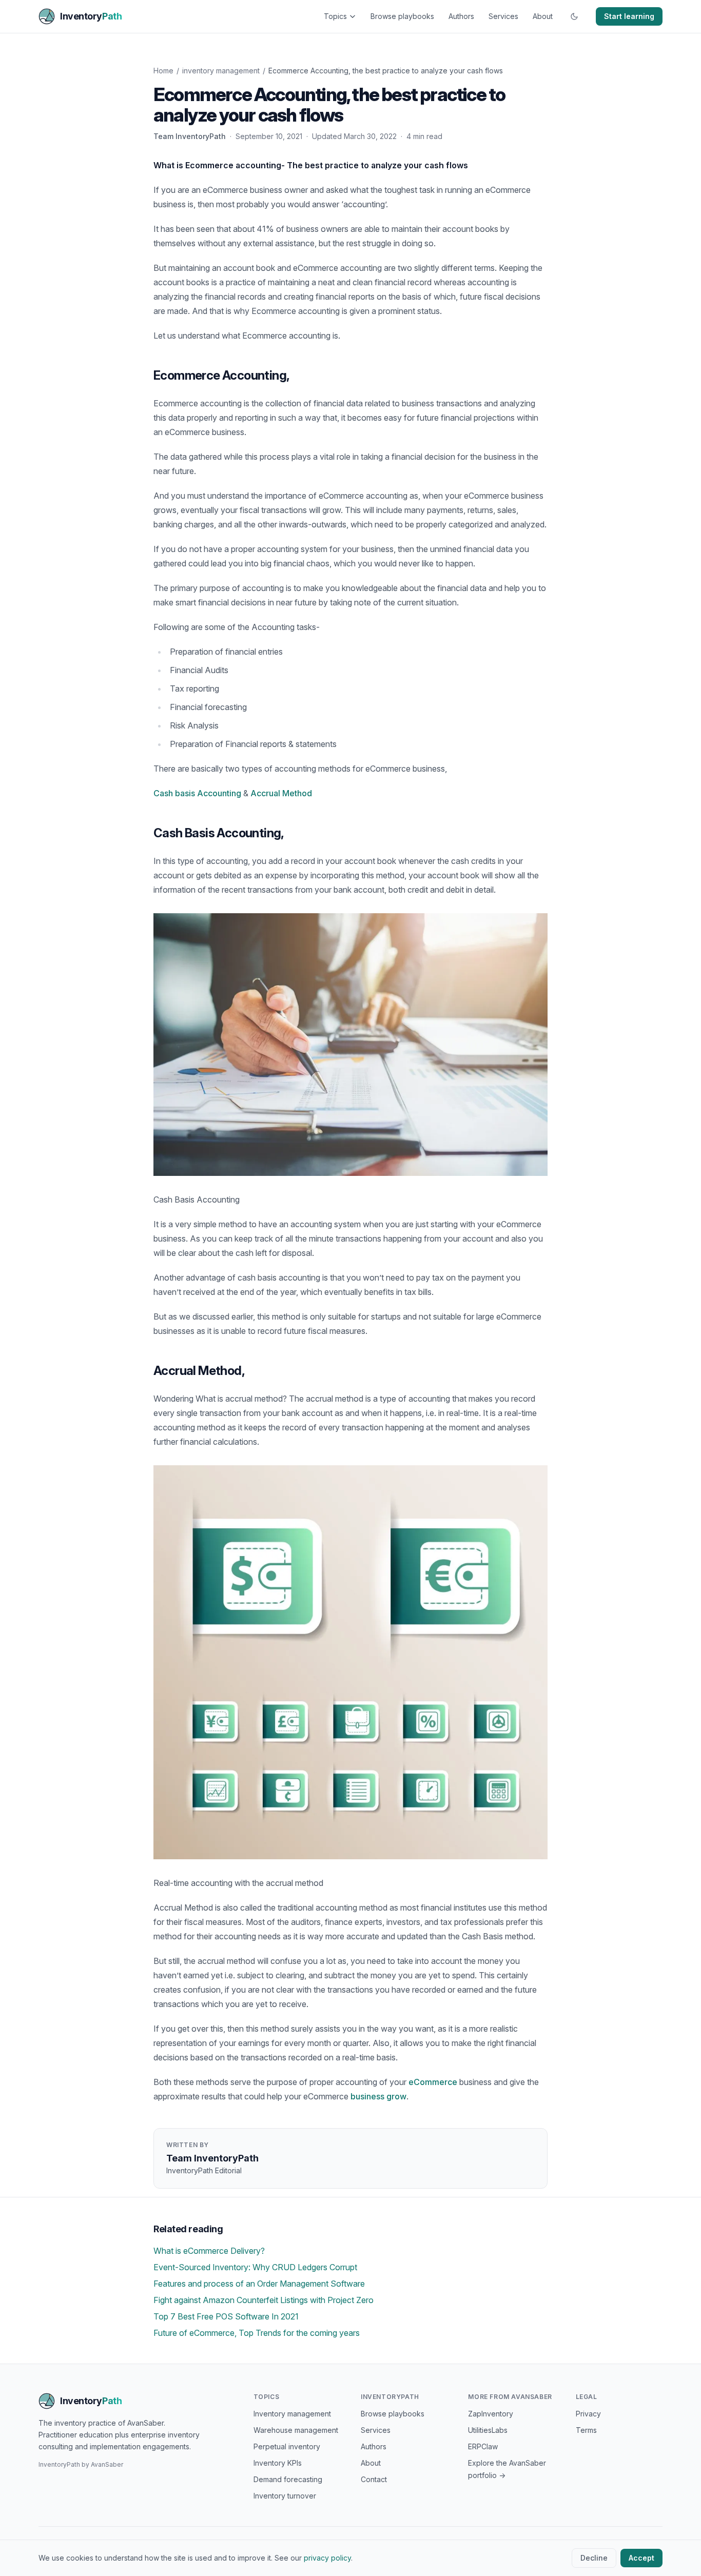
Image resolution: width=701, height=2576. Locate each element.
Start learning (629, 16)
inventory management (221, 71)
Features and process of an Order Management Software (259, 2284)
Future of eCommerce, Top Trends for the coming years (257, 2333)
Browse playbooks (402, 16)
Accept (641, 2558)
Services (503, 16)
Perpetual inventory (287, 2446)
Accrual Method (281, 793)
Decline (594, 2558)
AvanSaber (107, 2464)
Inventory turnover (285, 2496)
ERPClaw (483, 2446)
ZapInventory (491, 2414)
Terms (586, 2430)
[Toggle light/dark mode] (574, 16)
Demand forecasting (288, 2479)
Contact (374, 2479)
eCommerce (433, 2082)
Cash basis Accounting (197, 793)
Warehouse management (296, 2430)
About (543, 16)
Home (163, 71)
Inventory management (292, 2414)
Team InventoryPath (190, 136)
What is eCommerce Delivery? (209, 2251)
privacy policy (327, 2558)
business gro (375, 2096)
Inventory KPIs (278, 2463)
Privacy (588, 2414)
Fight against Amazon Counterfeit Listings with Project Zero (264, 2300)
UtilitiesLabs (488, 2430)
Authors (461, 16)
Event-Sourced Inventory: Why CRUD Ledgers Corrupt (255, 2267)
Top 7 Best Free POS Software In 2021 (226, 2316)
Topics (335, 16)
